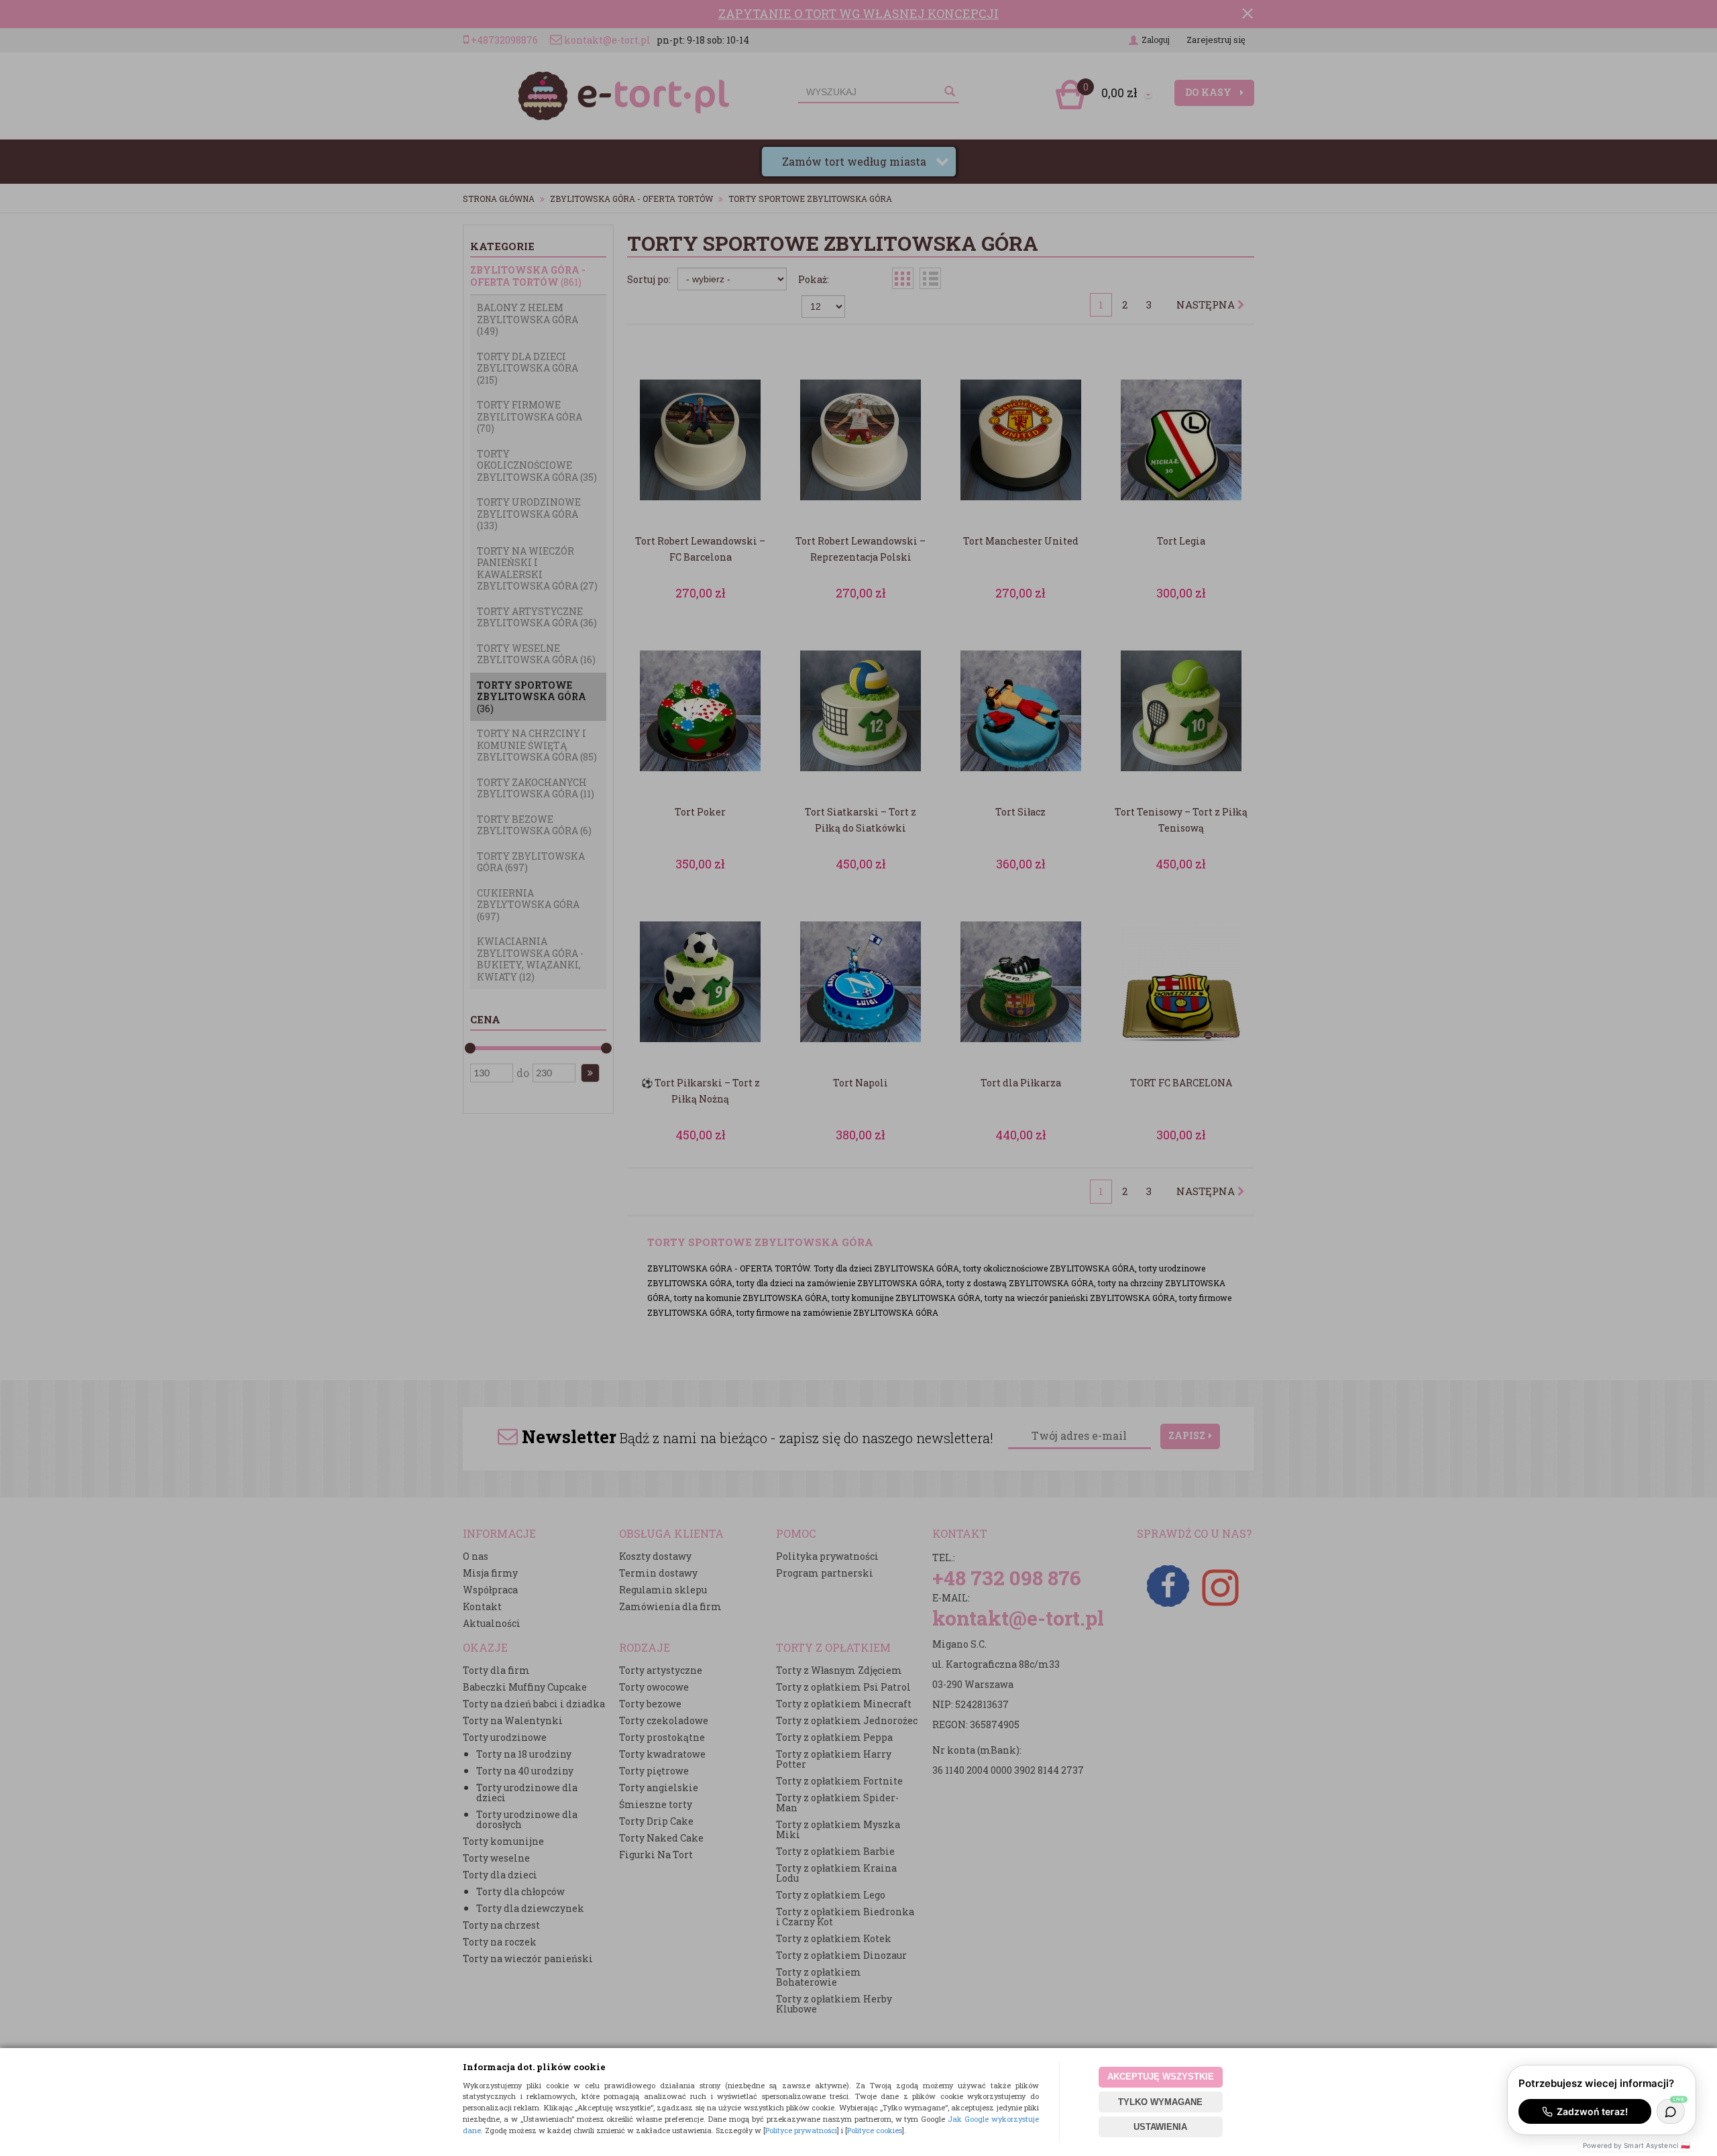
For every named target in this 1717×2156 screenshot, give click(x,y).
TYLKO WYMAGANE (1160, 2102)
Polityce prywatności (801, 2130)
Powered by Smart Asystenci (1637, 2145)
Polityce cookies (875, 2130)
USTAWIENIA (1160, 2127)
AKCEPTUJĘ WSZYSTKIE (1161, 2077)
